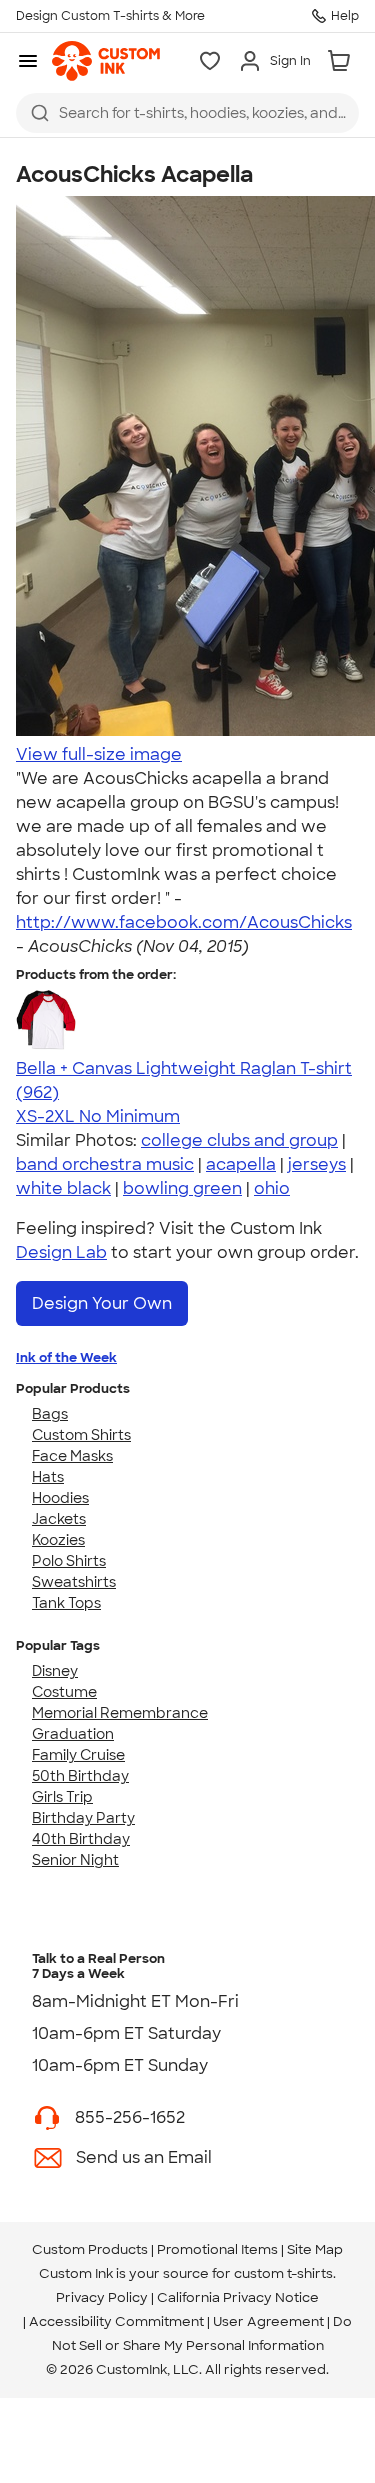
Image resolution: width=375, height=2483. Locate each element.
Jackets (59, 1519)
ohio (272, 1188)
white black (63, 1188)
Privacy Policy (102, 2297)
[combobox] (187, 113)
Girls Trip (62, 1797)
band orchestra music (105, 1164)
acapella (241, 1164)
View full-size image (99, 754)
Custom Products (90, 2249)
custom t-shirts (283, 2273)
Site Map (315, 2249)
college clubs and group (239, 1140)
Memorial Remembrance (120, 1713)
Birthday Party (83, 1818)
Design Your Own (102, 1303)
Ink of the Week (66, 1357)
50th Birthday (80, 1776)
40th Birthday (81, 1839)
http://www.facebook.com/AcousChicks (184, 922)
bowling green (182, 1188)
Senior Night (75, 1860)
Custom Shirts (81, 1435)
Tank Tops (66, 1603)
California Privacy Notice (238, 2297)
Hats (48, 1477)
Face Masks (72, 1456)
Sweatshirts (74, 1582)
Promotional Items (217, 2249)
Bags (50, 1414)
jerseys (317, 1164)
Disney (55, 1671)
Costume (64, 1692)
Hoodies (60, 1498)
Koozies (58, 1540)
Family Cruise (78, 1755)
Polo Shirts (69, 1561)
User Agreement (268, 2321)
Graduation (73, 1734)
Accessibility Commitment (116, 2321)
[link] (106, 61)
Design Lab (61, 1252)
